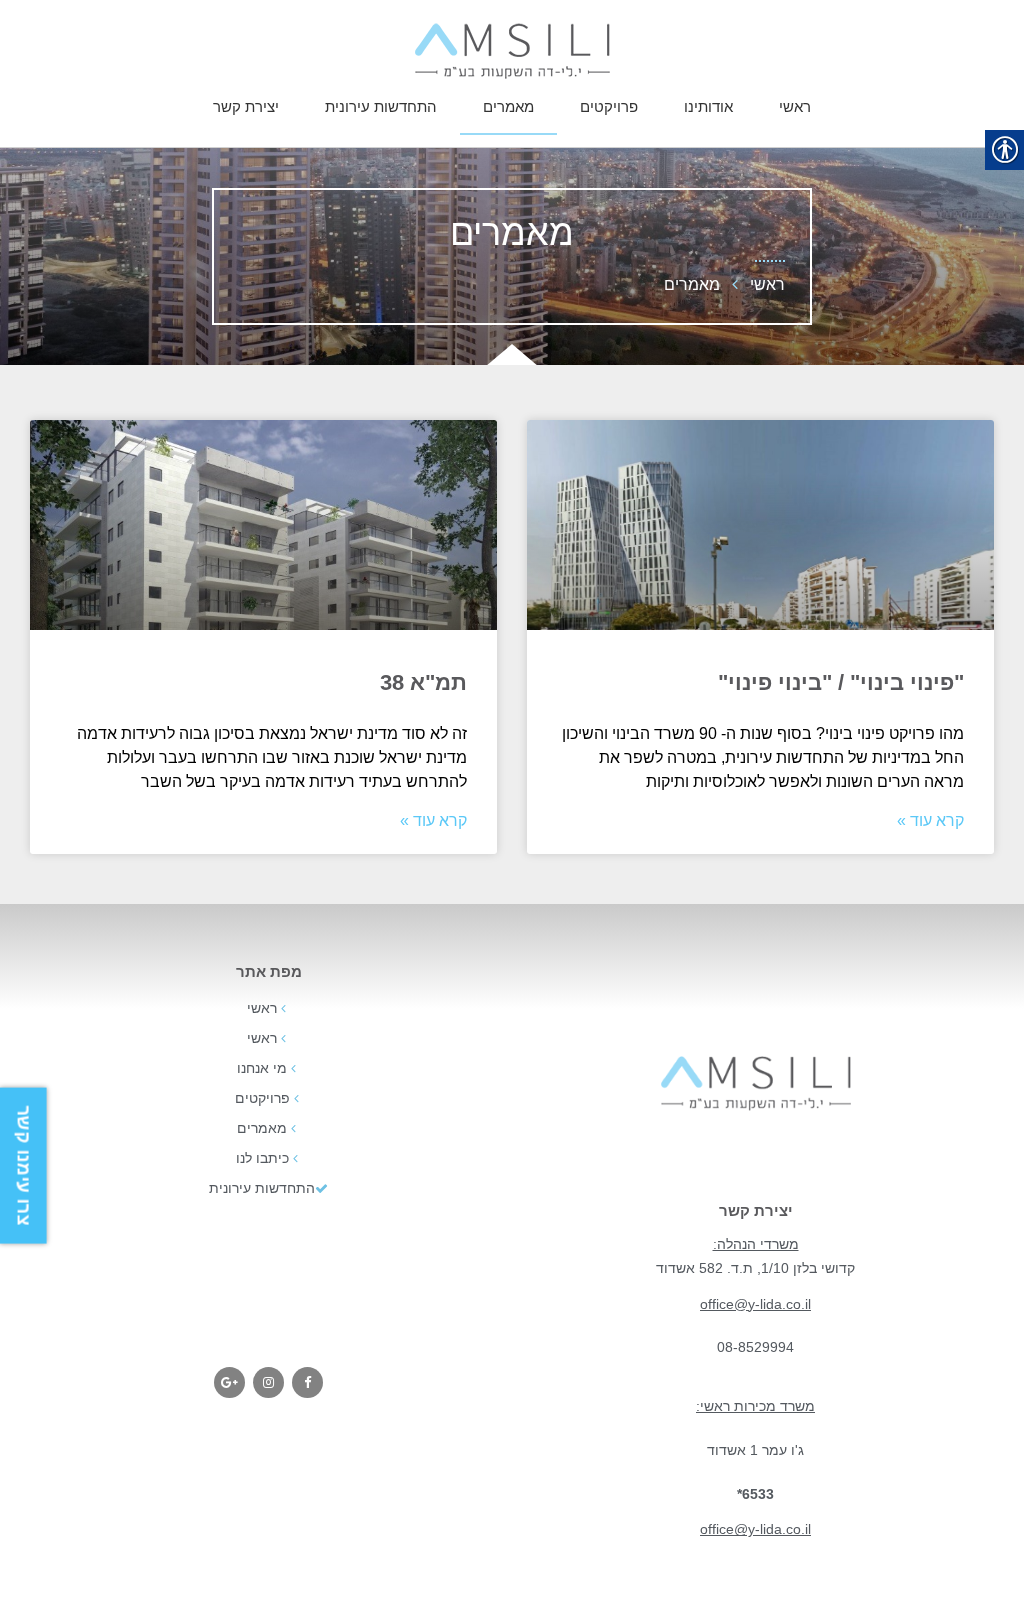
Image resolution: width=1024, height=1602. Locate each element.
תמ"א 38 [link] (423, 682)
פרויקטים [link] (609, 106)
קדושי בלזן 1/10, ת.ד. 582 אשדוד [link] (755, 1268)
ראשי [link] (795, 106)
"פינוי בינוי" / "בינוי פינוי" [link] (841, 682)
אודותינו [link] (708, 106)
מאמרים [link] (508, 106)
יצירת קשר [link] (246, 106)
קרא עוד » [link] (930, 820)
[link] (512, 51)
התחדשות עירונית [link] (381, 106)
